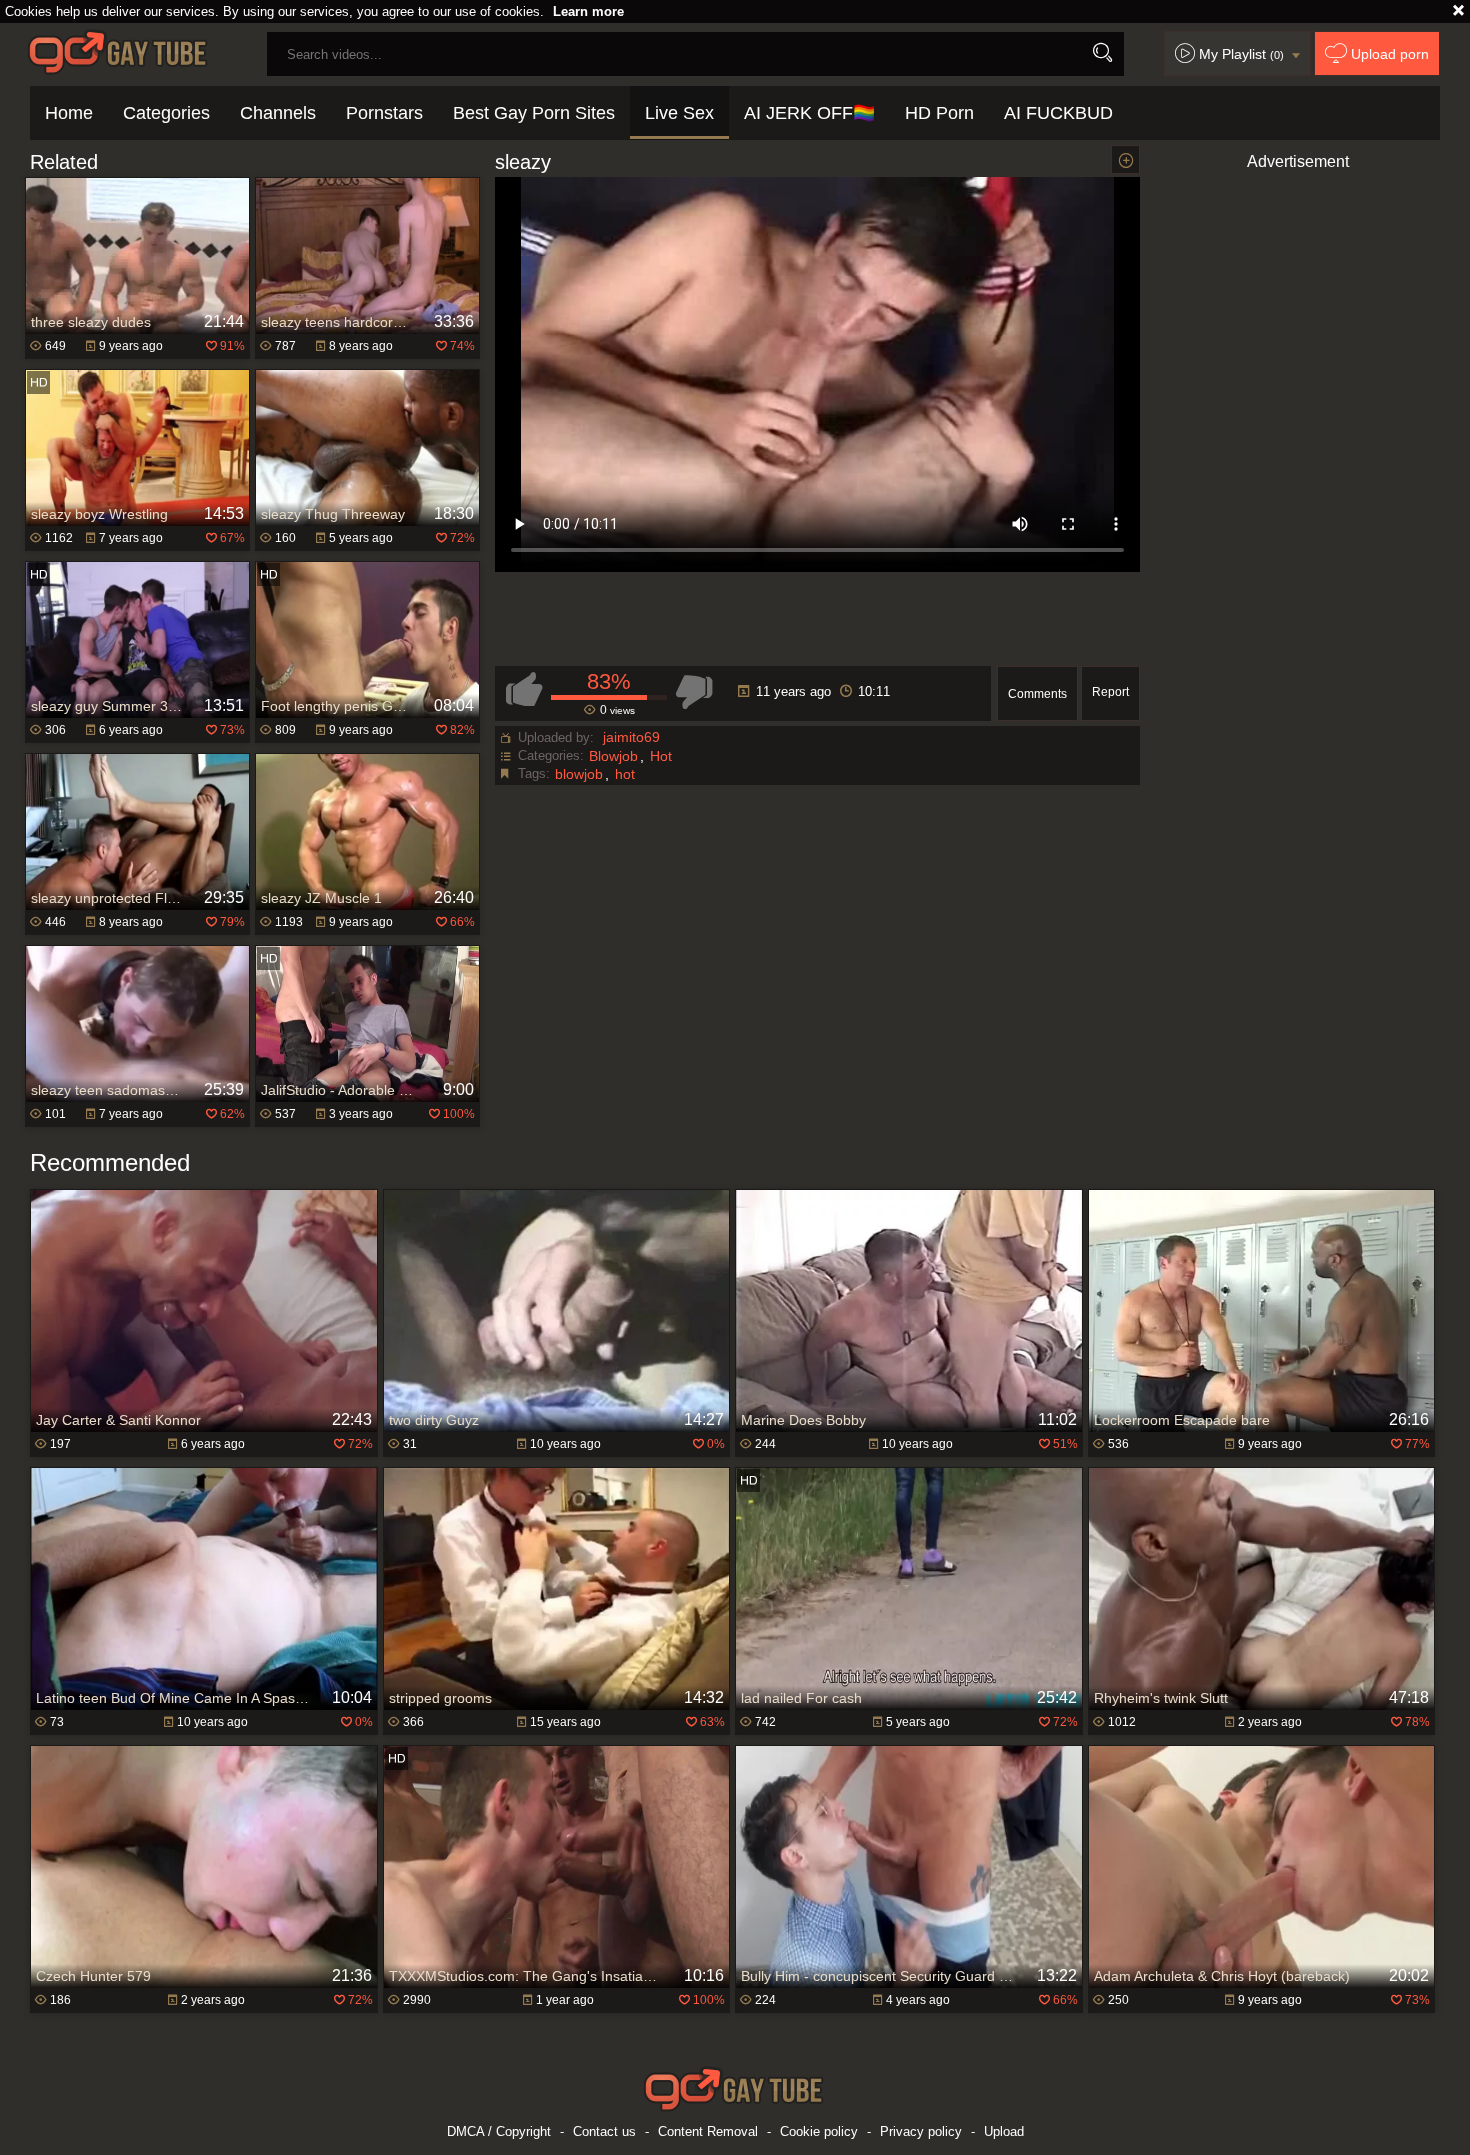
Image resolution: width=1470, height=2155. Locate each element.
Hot (661, 756)
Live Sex (679, 113)
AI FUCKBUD (1058, 113)
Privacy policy (921, 2131)
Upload (1004, 2131)
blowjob (579, 774)
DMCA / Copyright (499, 2131)
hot (625, 774)
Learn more (588, 11)
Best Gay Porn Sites (534, 113)
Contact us (604, 2131)
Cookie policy (819, 2131)
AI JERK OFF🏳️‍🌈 (809, 113)
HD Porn (939, 113)
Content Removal (708, 2131)
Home (69, 113)
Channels (278, 113)
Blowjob (613, 756)
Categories (166, 113)
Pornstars (384, 113)
